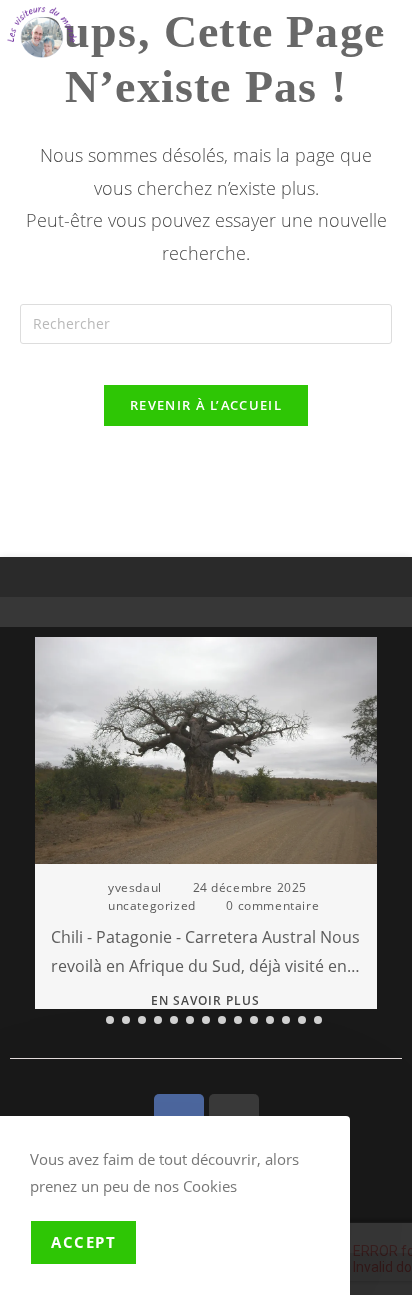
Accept (83, 1242)
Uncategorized (152, 905)
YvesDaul (135, 887)
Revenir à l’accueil (206, 405)
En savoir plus (205, 1002)
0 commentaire (272, 905)
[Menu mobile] (394, 23)
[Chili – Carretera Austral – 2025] (206, 749)
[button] (382, 837)
